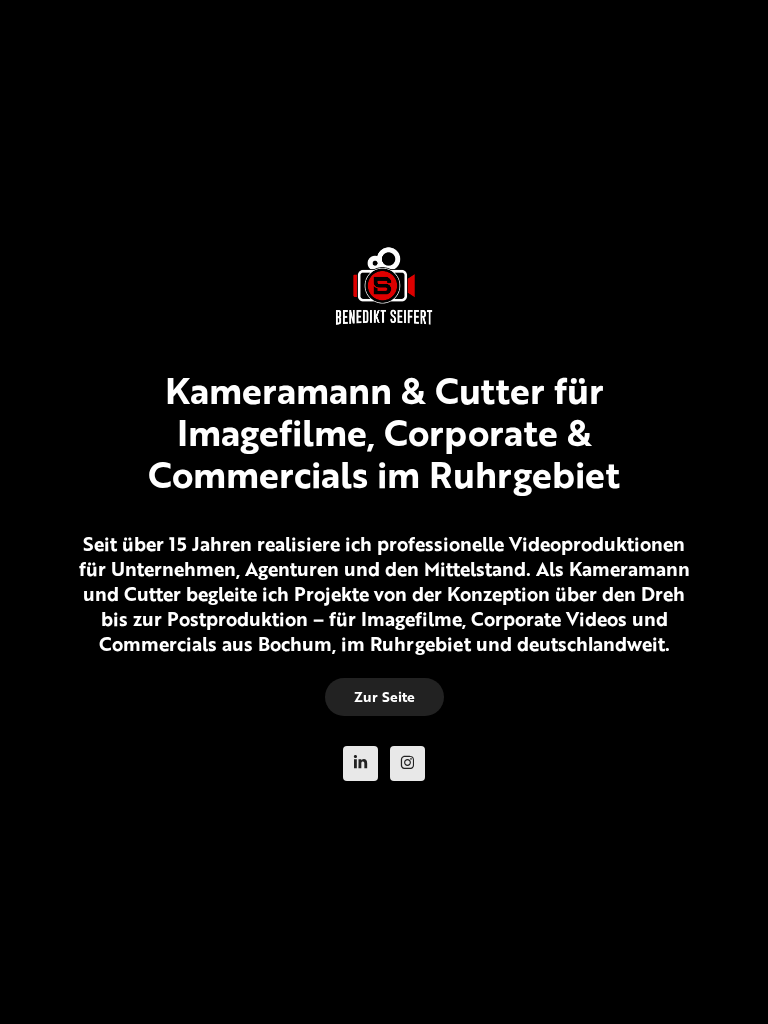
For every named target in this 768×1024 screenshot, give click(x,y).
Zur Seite (384, 696)
